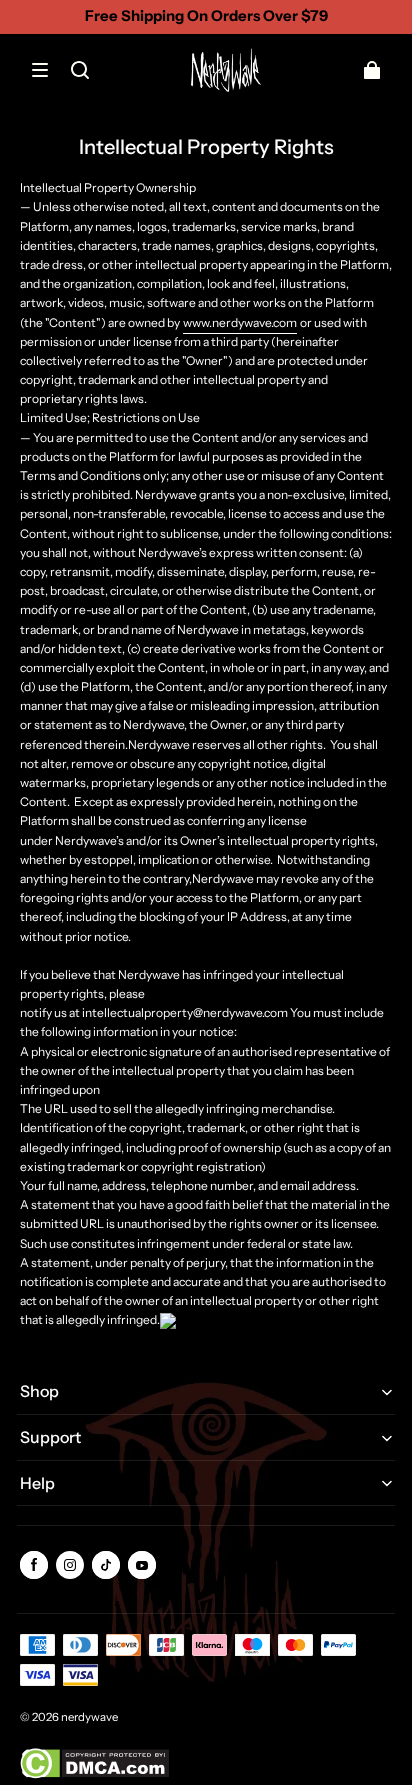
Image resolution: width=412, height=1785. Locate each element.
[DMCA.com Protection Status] (94, 1774)
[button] (40, 70)
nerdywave (89, 1717)
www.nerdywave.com (240, 322)
